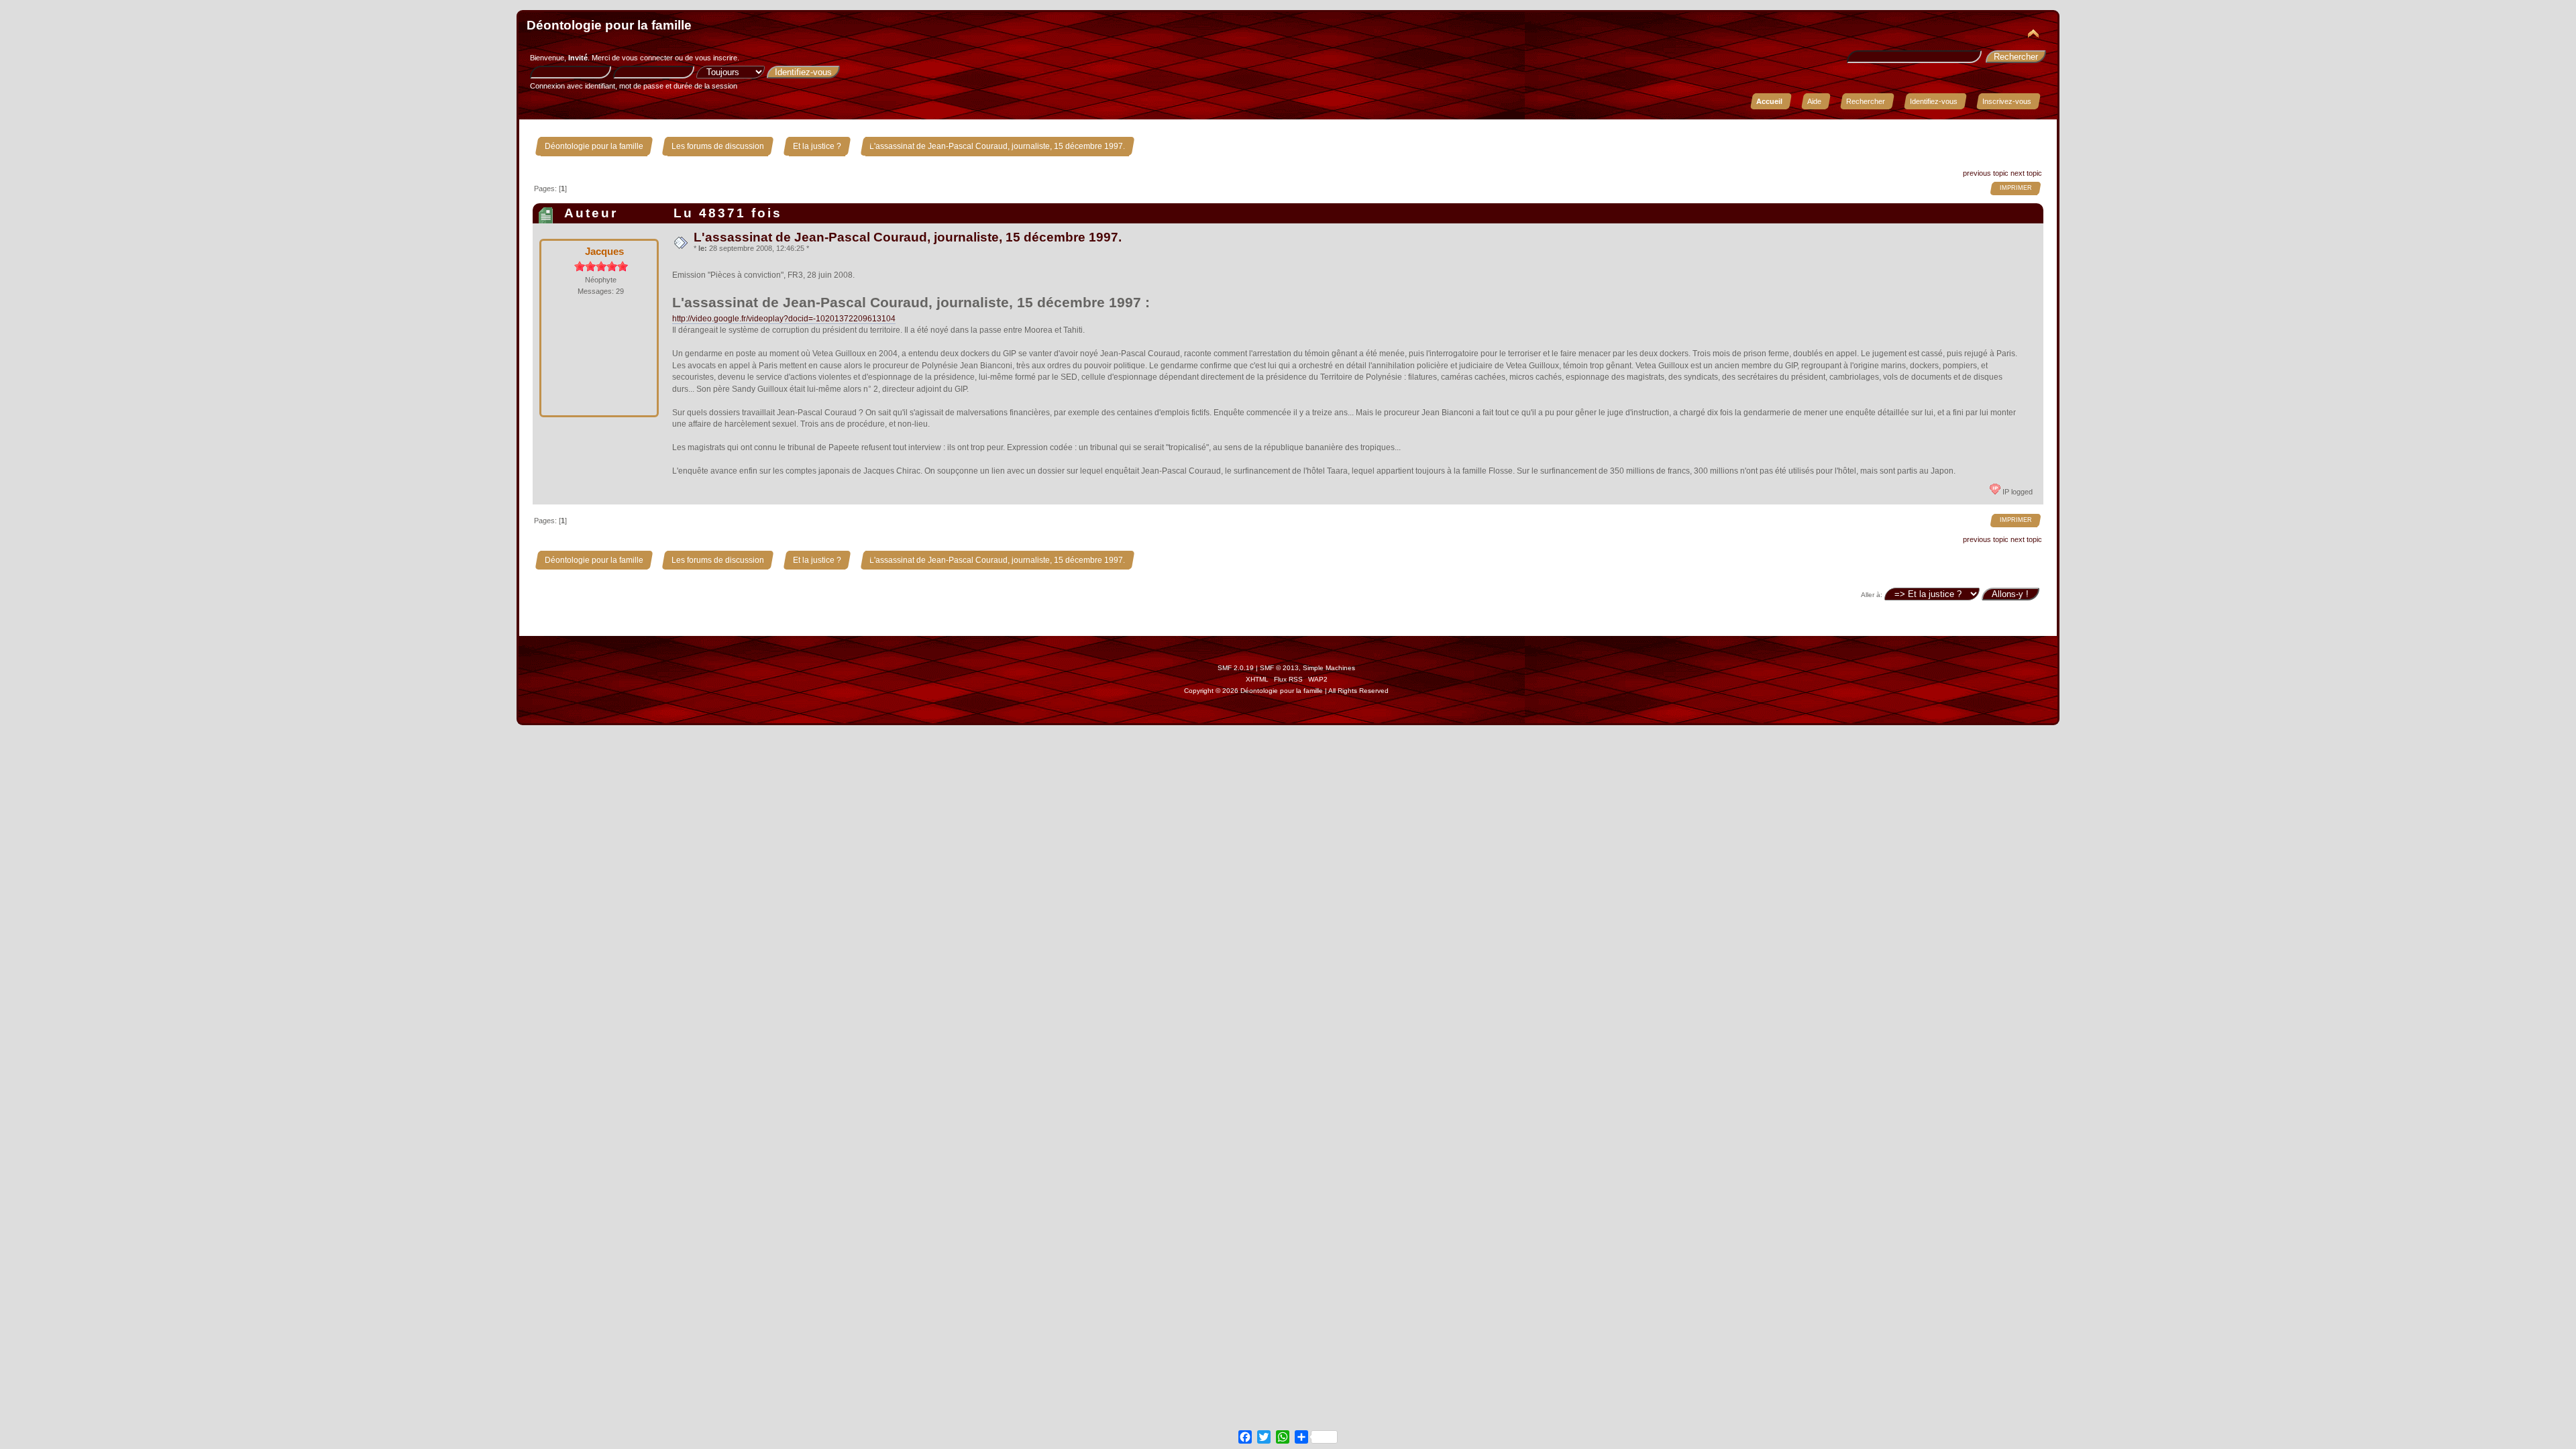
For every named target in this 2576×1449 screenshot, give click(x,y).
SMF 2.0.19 (1236, 668)
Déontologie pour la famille (609, 25)
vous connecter (647, 58)
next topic (2026, 173)
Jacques (604, 251)
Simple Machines (1329, 668)
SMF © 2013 (1279, 668)
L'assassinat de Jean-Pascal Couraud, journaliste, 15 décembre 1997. (908, 237)
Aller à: (1872, 595)
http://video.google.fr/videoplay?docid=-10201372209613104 (784, 319)
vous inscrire (716, 58)
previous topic (1986, 173)
